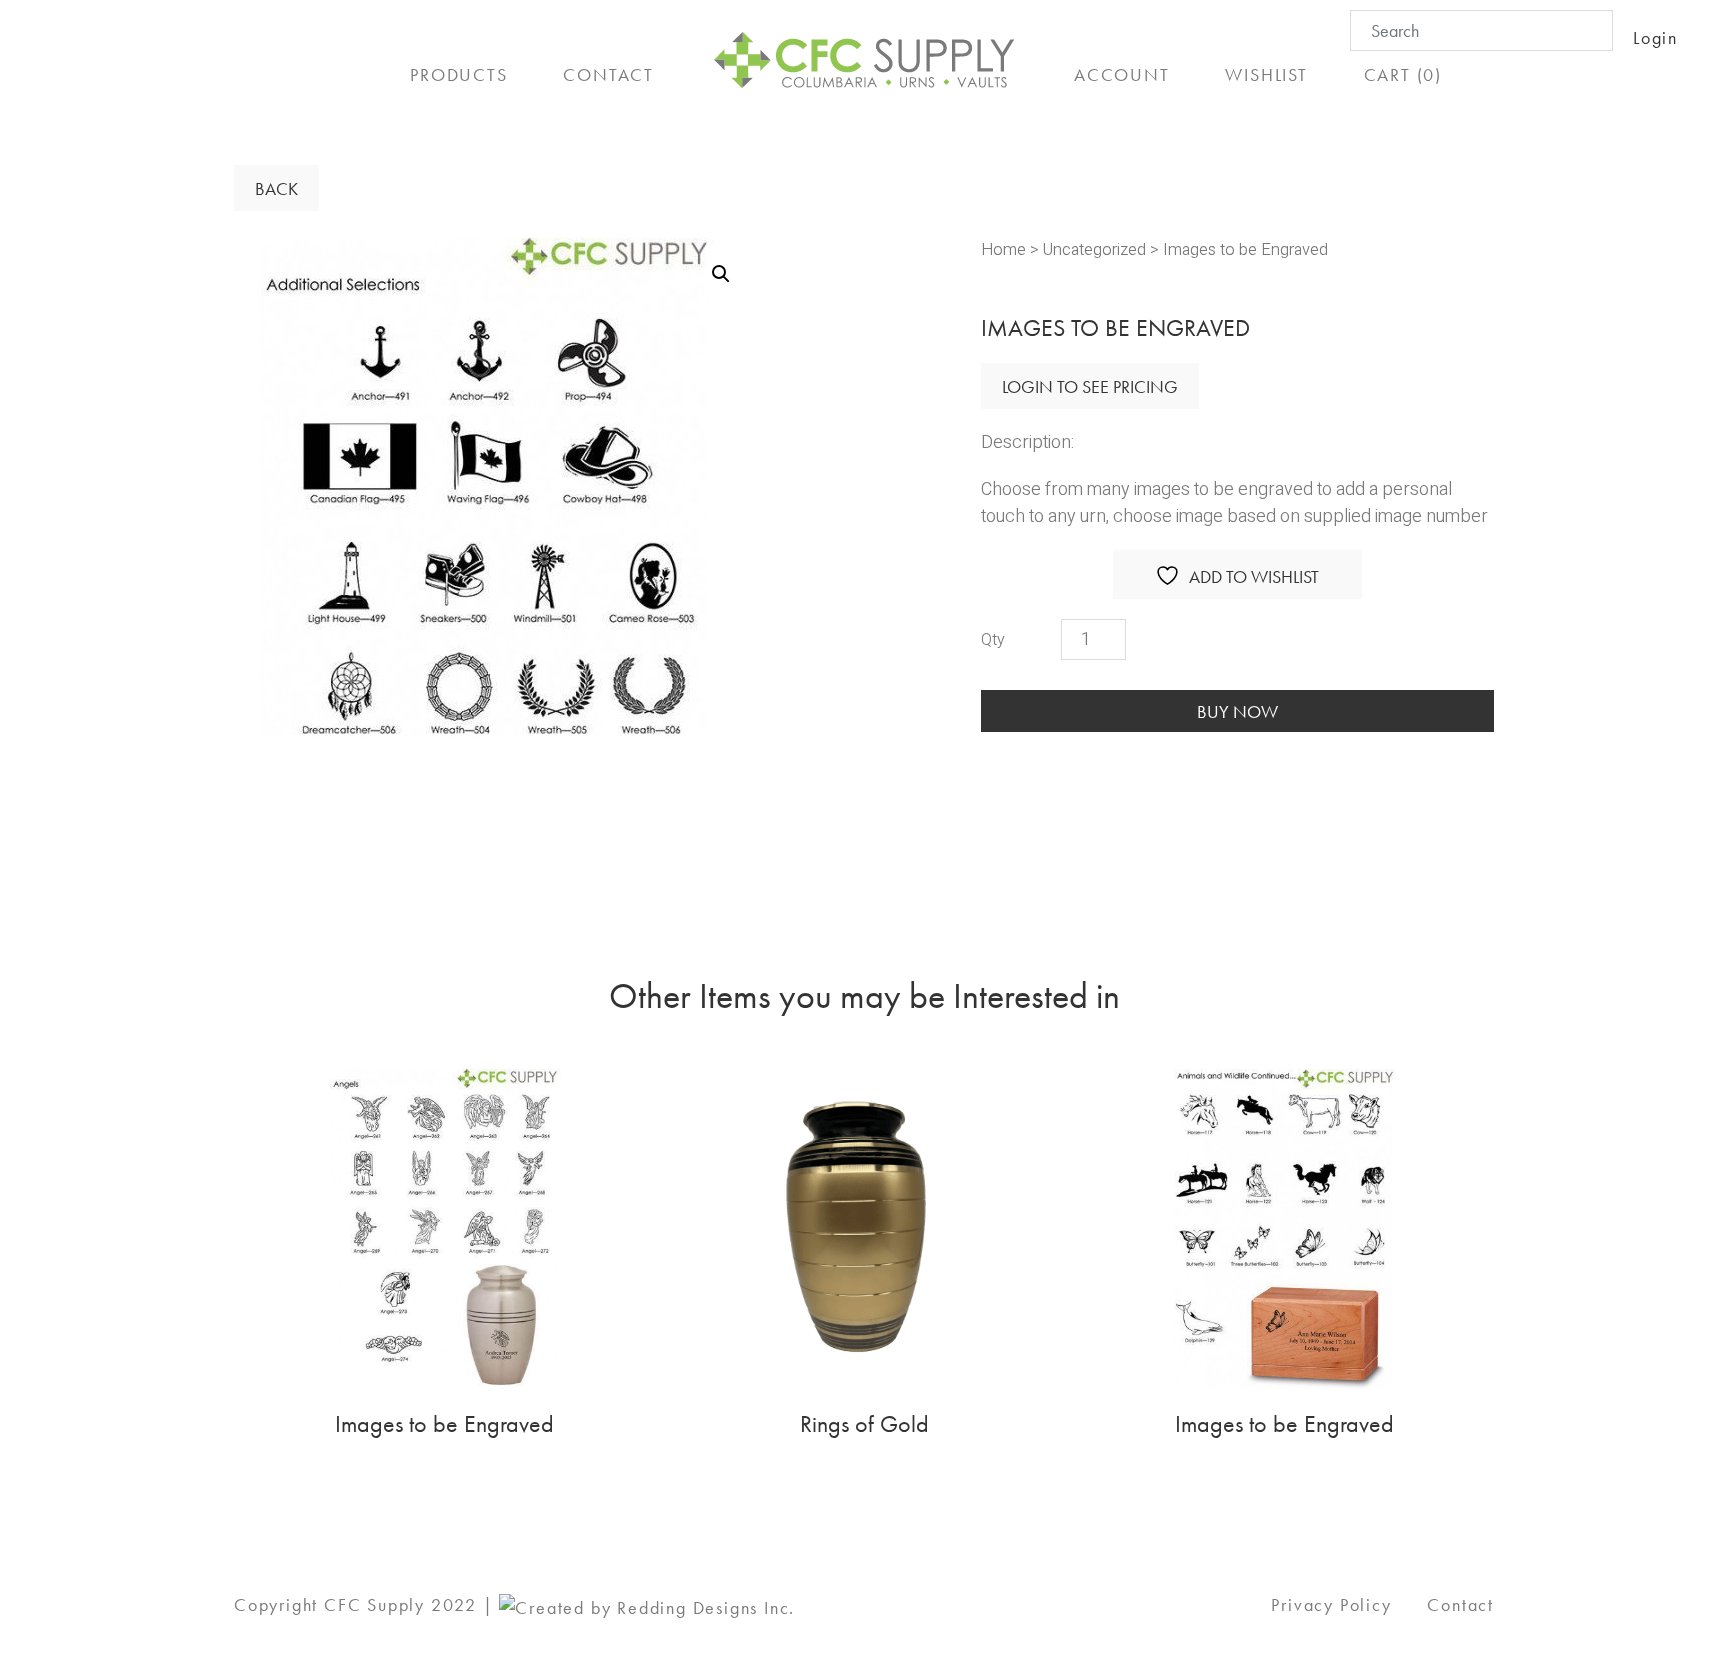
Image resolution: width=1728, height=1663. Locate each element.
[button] (721, 274)
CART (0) (1403, 74)
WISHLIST (1266, 74)
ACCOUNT (1122, 74)
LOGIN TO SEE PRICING (1090, 386)
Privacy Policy (1331, 1604)
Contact (1460, 1604)
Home (1003, 250)
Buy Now (1237, 711)
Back (276, 188)
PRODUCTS (458, 74)
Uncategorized (1094, 250)
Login (1655, 37)
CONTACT (608, 74)
